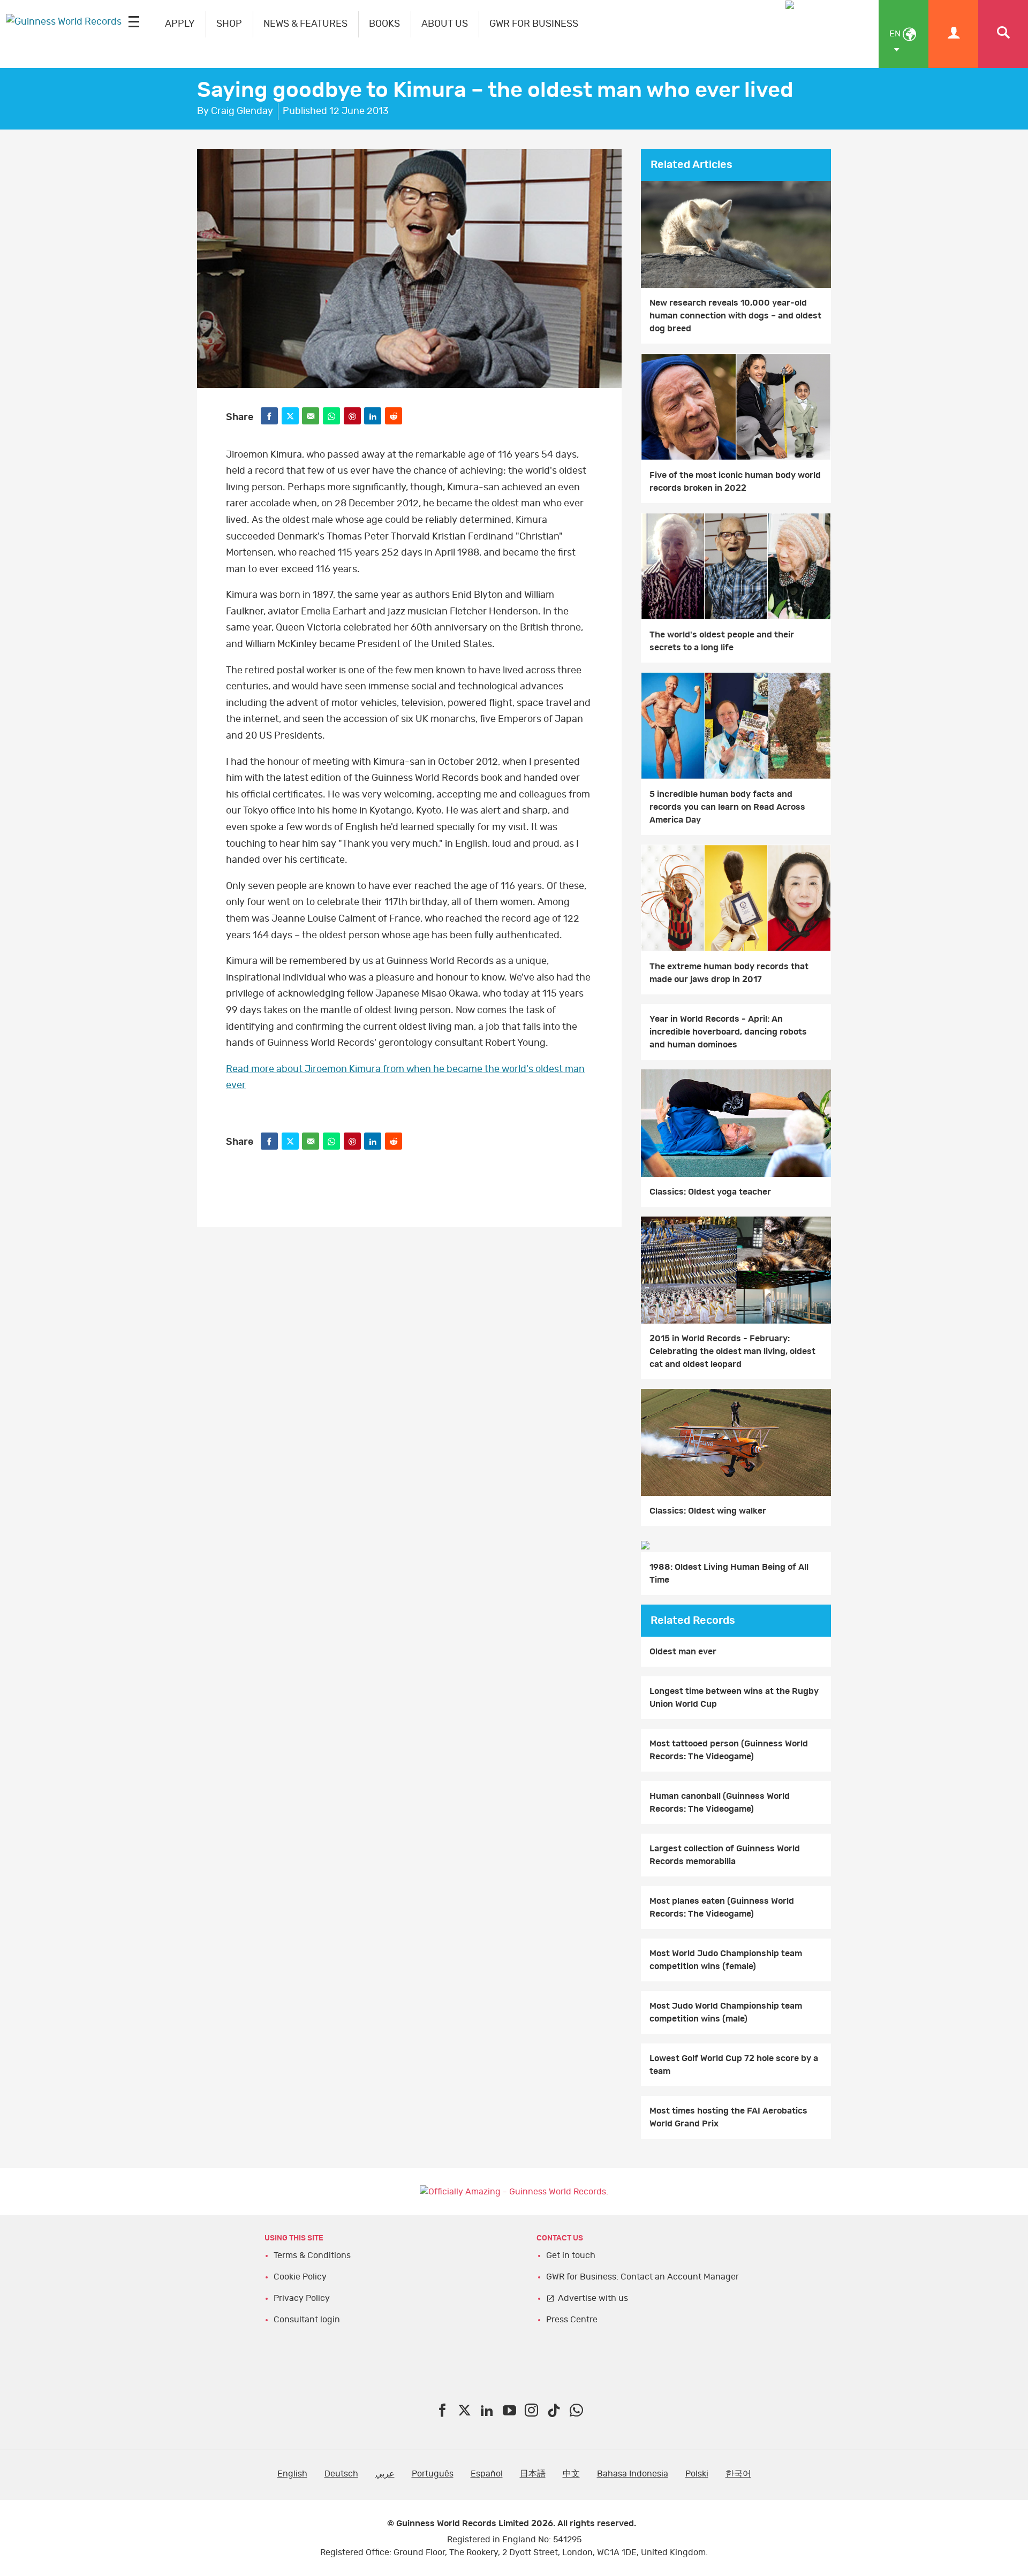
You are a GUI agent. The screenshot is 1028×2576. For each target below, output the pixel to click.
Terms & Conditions (312, 2255)
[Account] (953, 34)
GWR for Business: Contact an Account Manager (642, 2277)
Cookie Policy (300, 2277)
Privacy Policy (302, 2298)
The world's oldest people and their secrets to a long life (722, 641)
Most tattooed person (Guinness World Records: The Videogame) (729, 1750)
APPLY (180, 24)
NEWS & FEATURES (305, 24)
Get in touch (571, 2255)
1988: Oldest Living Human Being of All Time (729, 1574)
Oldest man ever (683, 1652)
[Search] (1003, 34)
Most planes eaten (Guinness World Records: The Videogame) (722, 1908)
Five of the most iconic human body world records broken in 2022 (735, 482)
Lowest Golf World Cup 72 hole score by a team (734, 2065)
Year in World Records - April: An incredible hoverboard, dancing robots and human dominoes (728, 1032)
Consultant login (307, 2320)
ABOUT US (445, 24)
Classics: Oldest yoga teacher (710, 1192)
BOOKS (384, 24)
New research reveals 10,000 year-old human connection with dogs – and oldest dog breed (735, 316)
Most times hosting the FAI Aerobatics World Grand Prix (728, 2117)
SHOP (229, 24)
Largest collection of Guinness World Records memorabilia (725, 1855)
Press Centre (572, 2320)
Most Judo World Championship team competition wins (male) (726, 2012)
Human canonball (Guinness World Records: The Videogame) (720, 1803)
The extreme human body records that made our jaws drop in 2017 (729, 973)
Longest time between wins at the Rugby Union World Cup (734, 1698)
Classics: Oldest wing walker (708, 1511)
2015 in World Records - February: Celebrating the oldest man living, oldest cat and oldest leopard (732, 1351)
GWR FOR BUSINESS (534, 24)
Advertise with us (593, 2298)
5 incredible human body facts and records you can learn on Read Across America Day (727, 807)
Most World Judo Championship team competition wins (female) (726, 1960)
